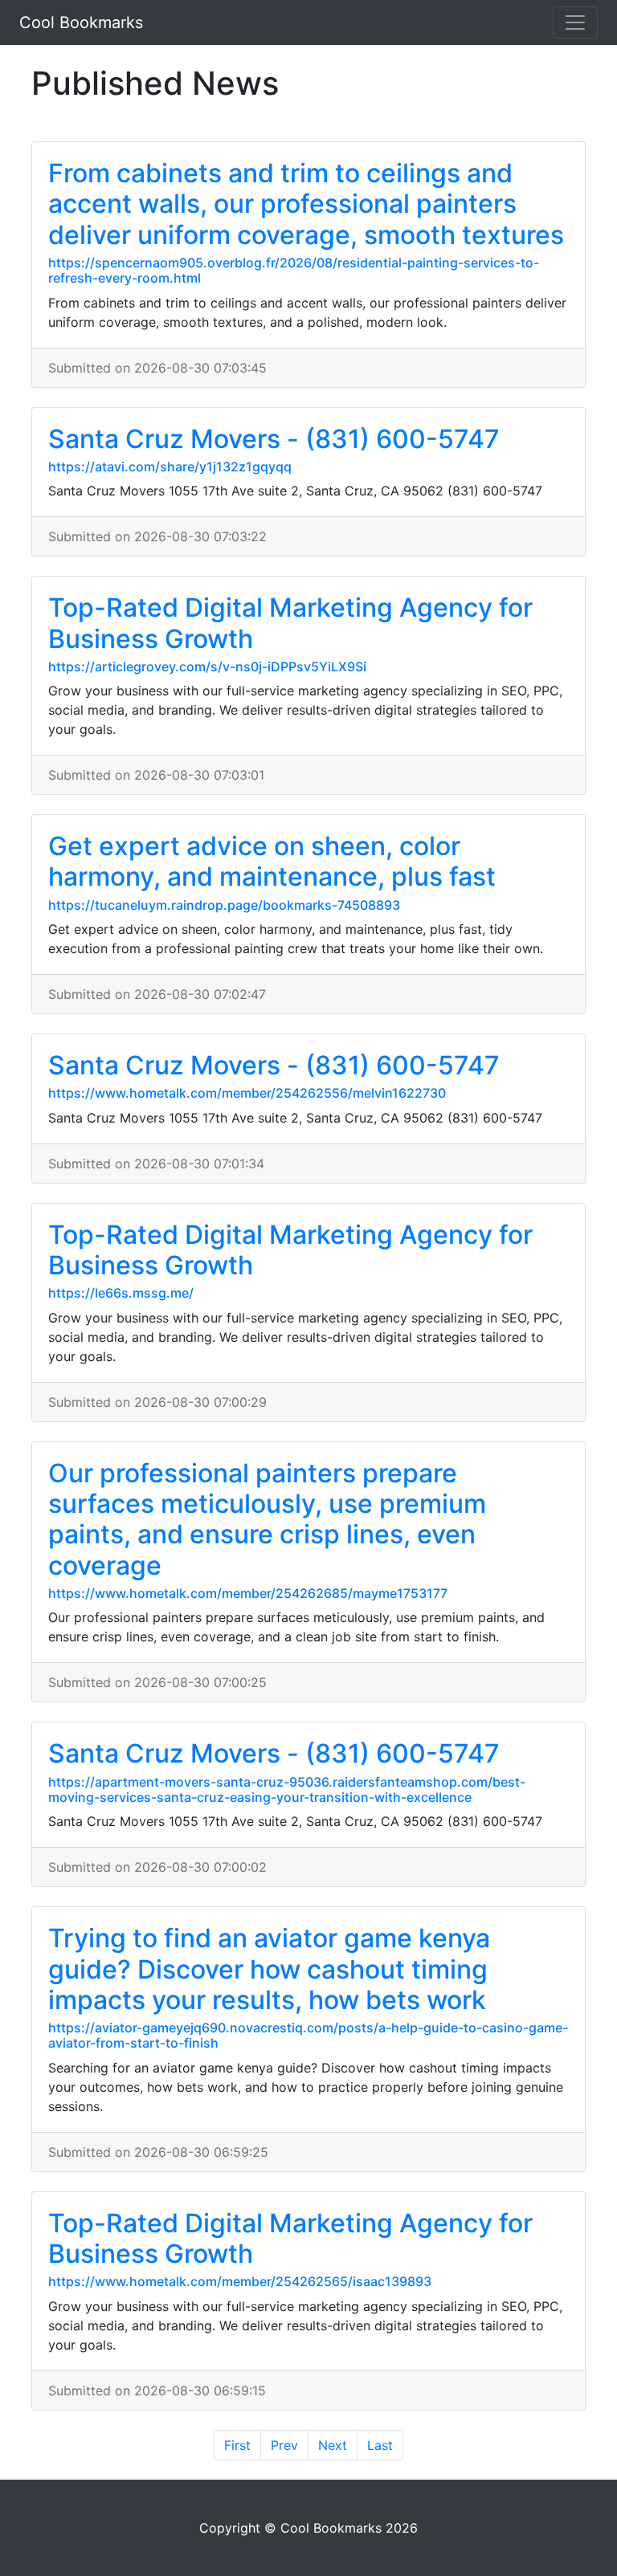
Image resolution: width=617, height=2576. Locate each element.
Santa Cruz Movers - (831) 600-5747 (274, 439)
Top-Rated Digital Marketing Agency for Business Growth (290, 623)
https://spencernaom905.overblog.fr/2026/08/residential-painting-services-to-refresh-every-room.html (294, 270)
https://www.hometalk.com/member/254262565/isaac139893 (240, 2281)
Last (380, 2445)
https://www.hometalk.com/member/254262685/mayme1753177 (248, 1593)
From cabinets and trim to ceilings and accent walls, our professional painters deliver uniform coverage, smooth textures (306, 204)
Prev (284, 2445)
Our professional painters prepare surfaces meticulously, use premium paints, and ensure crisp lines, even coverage (267, 1519)
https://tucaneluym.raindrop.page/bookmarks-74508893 (224, 905)
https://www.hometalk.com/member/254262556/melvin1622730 (247, 1093)
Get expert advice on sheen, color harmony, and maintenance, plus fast (272, 861)
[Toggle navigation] (575, 22)
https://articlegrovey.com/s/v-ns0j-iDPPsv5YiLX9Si (207, 666)
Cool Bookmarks (81, 22)
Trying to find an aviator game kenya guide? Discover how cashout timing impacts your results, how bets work (269, 1969)
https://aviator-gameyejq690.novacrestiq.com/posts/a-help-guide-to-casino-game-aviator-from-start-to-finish (308, 2035)
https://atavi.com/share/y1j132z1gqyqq (170, 467)
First (237, 2445)
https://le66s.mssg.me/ (121, 1293)
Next (333, 2445)
